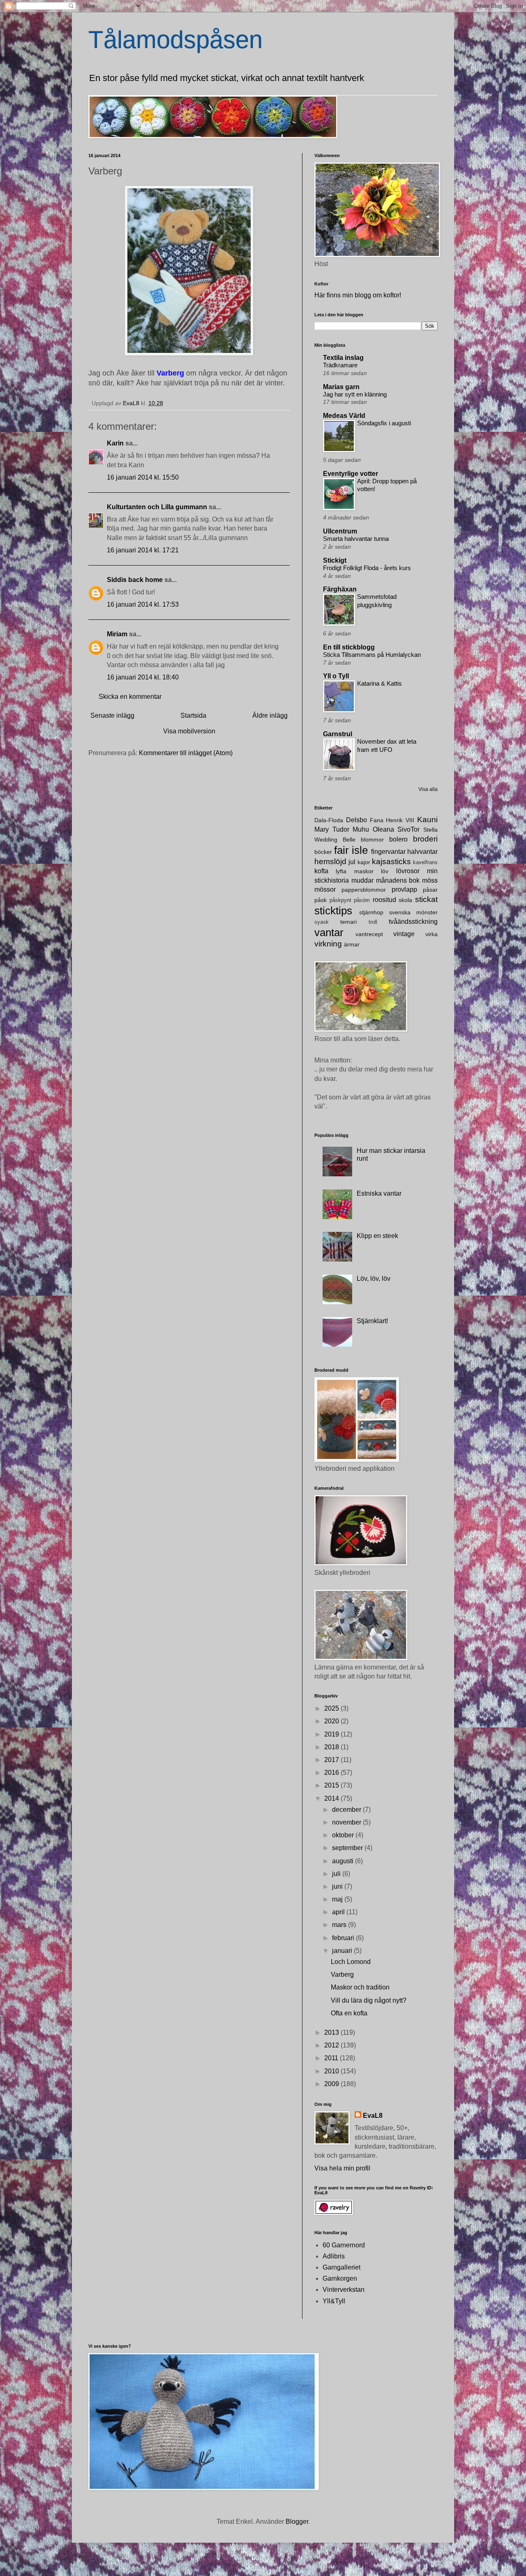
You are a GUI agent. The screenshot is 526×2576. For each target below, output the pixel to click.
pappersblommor (364, 890)
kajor (364, 862)
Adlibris (334, 2256)
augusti (344, 1861)
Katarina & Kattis (380, 683)
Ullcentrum (340, 531)
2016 (332, 1773)
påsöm (362, 900)
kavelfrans (425, 862)
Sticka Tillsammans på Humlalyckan (372, 655)
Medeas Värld (344, 416)
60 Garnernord (344, 2245)
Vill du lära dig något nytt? (369, 2000)
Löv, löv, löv (374, 1279)
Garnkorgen (340, 2278)
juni (338, 1886)
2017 (332, 1760)
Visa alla (428, 789)
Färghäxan (340, 589)
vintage (404, 934)
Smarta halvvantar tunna (356, 539)
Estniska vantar (379, 1193)
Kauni (427, 820)
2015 (332, 1785)
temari (348, 922)
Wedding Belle (335, 839)
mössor (325, 889)
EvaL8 (373, 2116)
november (347, 1822)
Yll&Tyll (334, 2301)
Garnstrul (338, 734)
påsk (321, 900)
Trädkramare (340, 365)
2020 (332, 1721)
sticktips (333, 911)
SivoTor (408, 829)
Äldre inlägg (270, 715)
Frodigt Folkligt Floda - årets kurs (367, 568)
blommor (372, 839)
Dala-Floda (329, 820)
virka (431, 934)
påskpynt (340, 900)
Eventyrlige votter (351, 474)
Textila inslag (343, 358)
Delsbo (356, 820)
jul (352, 862)
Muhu (361, 829)
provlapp (404, 889)
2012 (332, 2045)
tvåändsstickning (413, 922)
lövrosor (408, 871)
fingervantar (388, 852)
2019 (332, 1734)
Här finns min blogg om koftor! (358, 295)
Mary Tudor (332, 829)
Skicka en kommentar (130, 697)
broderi (425, 839)
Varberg (342, 1974)
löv (385, 871)
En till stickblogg (349, 647)
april (339, 1912)
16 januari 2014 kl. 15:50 (143, 477)
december (347, 1810)
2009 (332, 2084)
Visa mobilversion (189, 731)
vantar (329, 932)
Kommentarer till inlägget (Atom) (186, 753)
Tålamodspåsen (175, 40)
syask (322, 922)
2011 (332, 2058)
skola (405, 900)
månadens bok (398, 880)
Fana (377, 820)
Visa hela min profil (342, 2168)
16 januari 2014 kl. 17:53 (143, 604)
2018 (332, 1747)
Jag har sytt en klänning (355, 394)
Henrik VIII (400, 820)
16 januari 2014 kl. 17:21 (143, 550)
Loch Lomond (351, 1962)
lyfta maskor (354, 871)
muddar (362, 880)
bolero (398, 839)
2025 (332, 1708)
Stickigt (335, 560)
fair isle (351, 850)
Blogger (297, 2522)
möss (430, 880)
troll (373, 922)
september (348, 1848)
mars (340, 1925)
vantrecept (369, 934)
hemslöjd (330, 861)
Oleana (383, 829)
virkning (328, 944)
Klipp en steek (377, 1236)
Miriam (117, 634)
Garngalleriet (341, 2267)
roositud (384, 900)
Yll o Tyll (336, 676)
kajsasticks (391, 861)
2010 (332, 2071)
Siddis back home (135, 580)
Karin (115, 443)
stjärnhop (371, 912)
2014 (332, 1798)
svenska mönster (413, 912)
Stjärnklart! (372, 1321)
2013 (332, 2032)
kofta (321, 871)
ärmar (352, 944)
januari (343, 1951)
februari (344, 1938)
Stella (430, 830)
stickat (426, 899)
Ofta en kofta (349, 2013)
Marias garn (341, 387)
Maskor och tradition (360, 1987)
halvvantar (422, 852)
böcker (323, 852)
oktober (344, 1835)
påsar (430, 890)
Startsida (193, 715)
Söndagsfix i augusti (384, 423)
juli (337, 1874)
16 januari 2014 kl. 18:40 (143, 677)
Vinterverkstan (344, 2290)
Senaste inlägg (112, 715)
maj (338, 1899)
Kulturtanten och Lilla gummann (157, 507)
